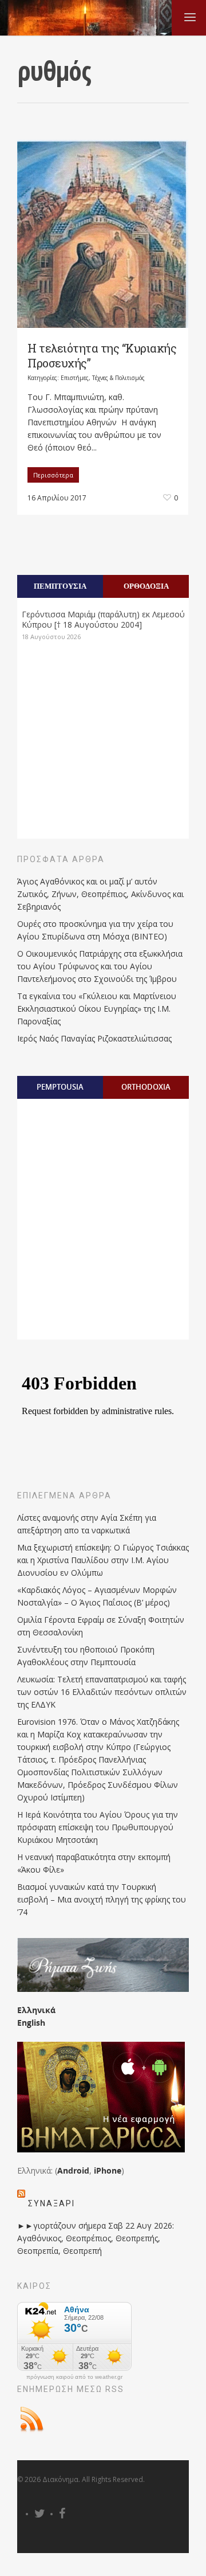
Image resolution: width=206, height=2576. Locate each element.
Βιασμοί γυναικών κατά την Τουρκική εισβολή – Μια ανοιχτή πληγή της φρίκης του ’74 (102, 1899)
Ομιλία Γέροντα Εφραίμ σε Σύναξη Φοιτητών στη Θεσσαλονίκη (101, 1626)
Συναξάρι (51, 2203)
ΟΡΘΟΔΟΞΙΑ (146, 586)
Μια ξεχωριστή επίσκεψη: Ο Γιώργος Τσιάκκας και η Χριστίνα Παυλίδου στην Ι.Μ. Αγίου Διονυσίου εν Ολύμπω (103, 1560)
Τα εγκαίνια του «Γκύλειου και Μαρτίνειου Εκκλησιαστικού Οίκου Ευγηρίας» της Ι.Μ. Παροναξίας (97, 1009)
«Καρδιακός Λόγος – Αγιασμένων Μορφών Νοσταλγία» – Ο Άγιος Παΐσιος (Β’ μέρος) (97, 1596)
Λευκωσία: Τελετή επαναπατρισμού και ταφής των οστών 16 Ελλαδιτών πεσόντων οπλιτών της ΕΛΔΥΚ (102, 1692)
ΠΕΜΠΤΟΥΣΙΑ (60, 586)
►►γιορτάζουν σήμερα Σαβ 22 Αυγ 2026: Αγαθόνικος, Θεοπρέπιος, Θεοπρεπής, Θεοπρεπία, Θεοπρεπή (96, 2238)
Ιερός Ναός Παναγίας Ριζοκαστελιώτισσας (94, 1038)
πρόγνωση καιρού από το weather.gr (74, 2377)
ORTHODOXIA (146, 1087)
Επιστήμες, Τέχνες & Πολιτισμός (103, 378)
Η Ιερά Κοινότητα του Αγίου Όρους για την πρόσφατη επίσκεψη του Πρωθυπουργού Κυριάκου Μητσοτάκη (98, 1827)
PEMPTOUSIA (60, 1087)
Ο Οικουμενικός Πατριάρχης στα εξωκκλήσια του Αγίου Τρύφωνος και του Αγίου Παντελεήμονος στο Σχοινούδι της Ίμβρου (100, 966)
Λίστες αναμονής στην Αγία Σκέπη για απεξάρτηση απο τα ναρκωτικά (87, 1524)
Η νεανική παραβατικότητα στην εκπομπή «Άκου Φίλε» (94, 1863)
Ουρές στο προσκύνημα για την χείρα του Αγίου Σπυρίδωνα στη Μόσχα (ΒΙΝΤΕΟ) (95, 930)
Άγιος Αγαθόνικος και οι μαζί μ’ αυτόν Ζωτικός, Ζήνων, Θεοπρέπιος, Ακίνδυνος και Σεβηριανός (100, 894)
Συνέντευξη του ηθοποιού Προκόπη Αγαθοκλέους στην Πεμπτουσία (86, 1656)
